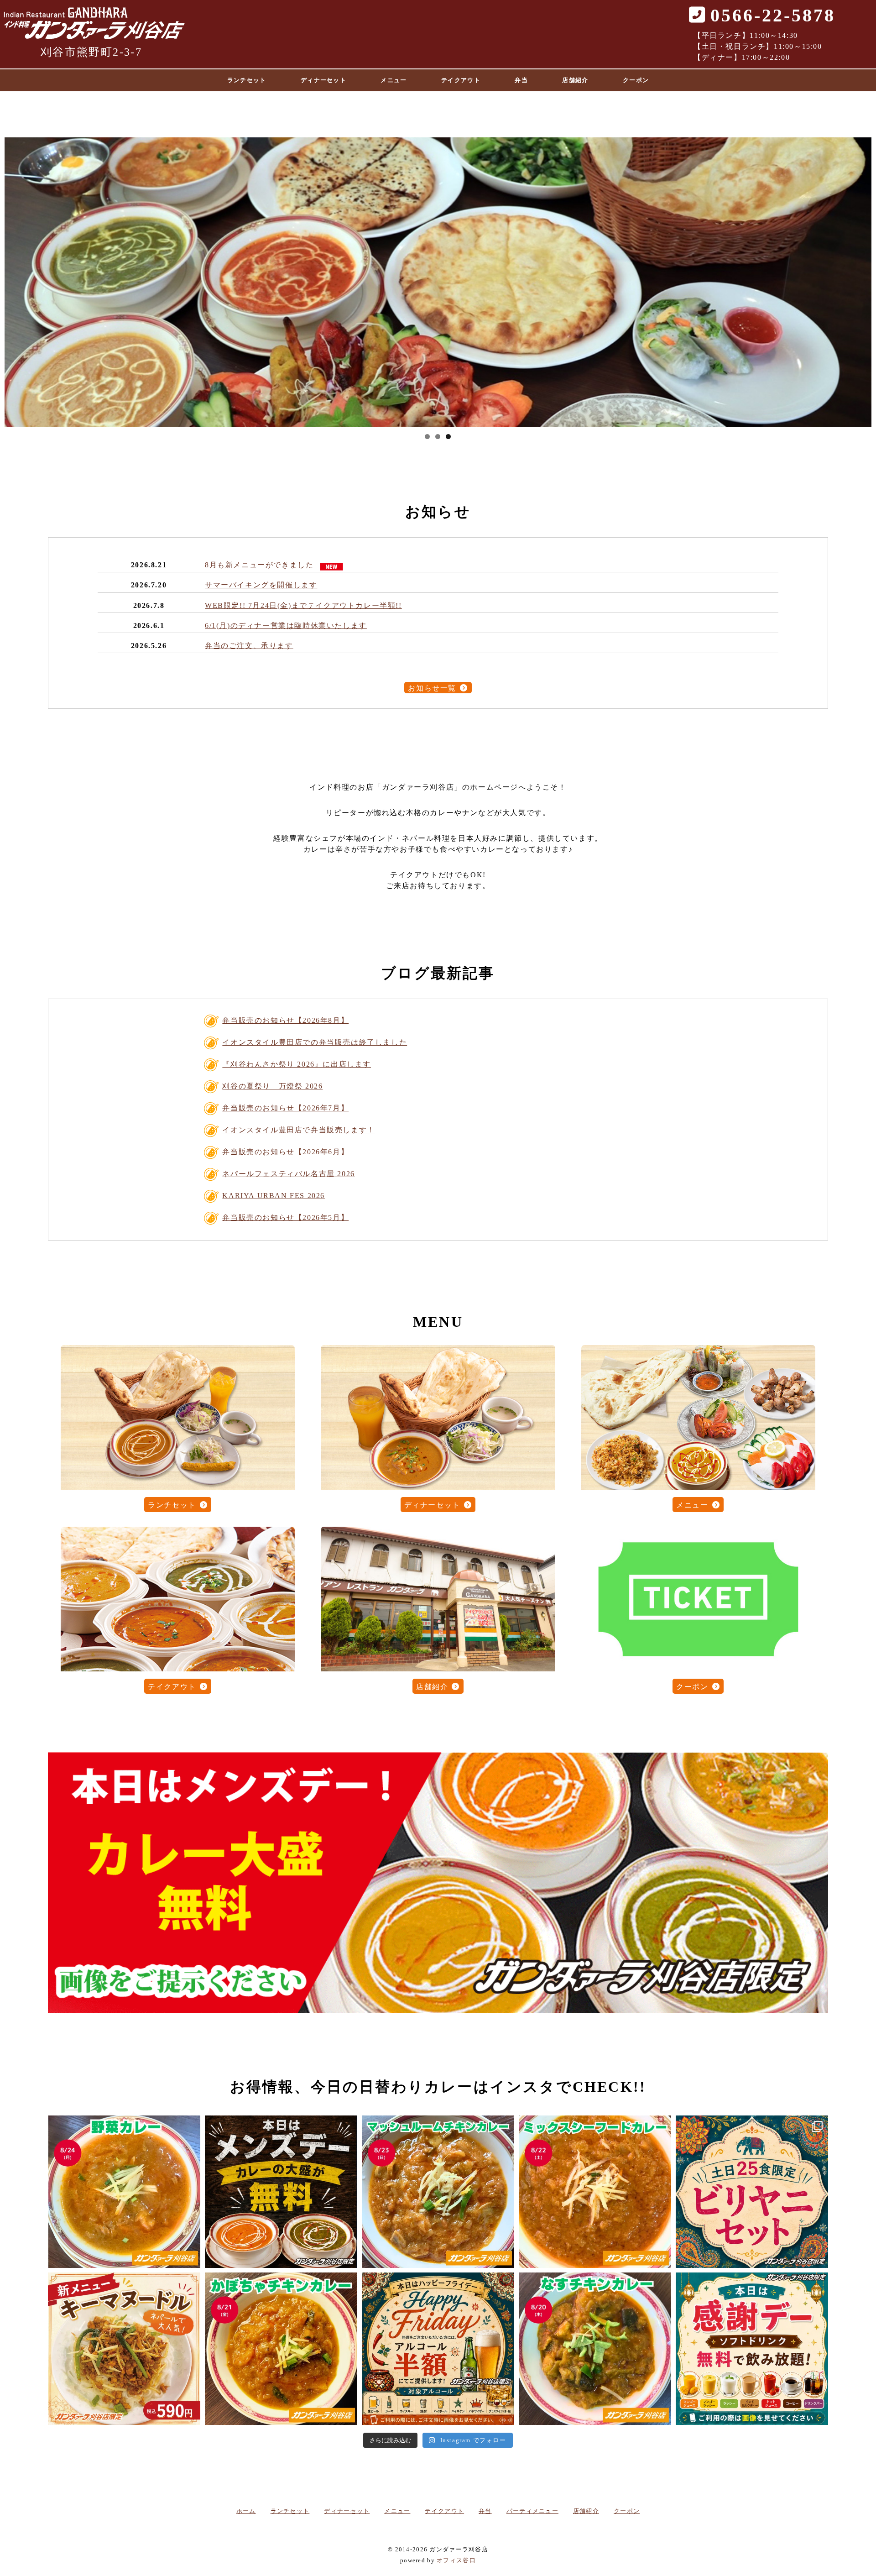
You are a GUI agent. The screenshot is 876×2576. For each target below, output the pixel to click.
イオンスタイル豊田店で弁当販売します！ (298, 1130)
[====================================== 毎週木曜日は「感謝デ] (752, 2349)
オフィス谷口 (456, 2560)
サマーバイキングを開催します (261, 585)
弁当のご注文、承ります (249, 646)
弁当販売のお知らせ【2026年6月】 (285, 1152)
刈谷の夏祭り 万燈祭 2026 (272, 1086)
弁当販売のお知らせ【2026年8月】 (285, 1020)
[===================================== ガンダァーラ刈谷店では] (595, 2349)
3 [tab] (448, 437)
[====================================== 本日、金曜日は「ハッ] (438, 2349)
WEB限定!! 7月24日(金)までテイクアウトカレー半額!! (303, 605)
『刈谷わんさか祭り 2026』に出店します (297, 1064)
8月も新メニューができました (259, 565)
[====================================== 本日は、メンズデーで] (281, 2192)
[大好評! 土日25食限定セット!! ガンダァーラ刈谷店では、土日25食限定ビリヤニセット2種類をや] (752, 2192)
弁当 (521, 80)
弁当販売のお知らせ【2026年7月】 (285, 1108)
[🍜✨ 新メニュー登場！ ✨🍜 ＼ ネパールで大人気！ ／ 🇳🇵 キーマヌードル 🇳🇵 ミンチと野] (124, 2349)
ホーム (246, 2511)
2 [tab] (438, 437)
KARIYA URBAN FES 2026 (274, 1196)
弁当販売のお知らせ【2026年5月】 (285, 1217)
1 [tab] (427, 437)
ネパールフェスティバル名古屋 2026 (288, 1174)
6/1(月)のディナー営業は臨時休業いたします (286, 626)
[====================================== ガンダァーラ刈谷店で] (124, 2192)
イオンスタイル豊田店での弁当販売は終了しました (315, 1042)
